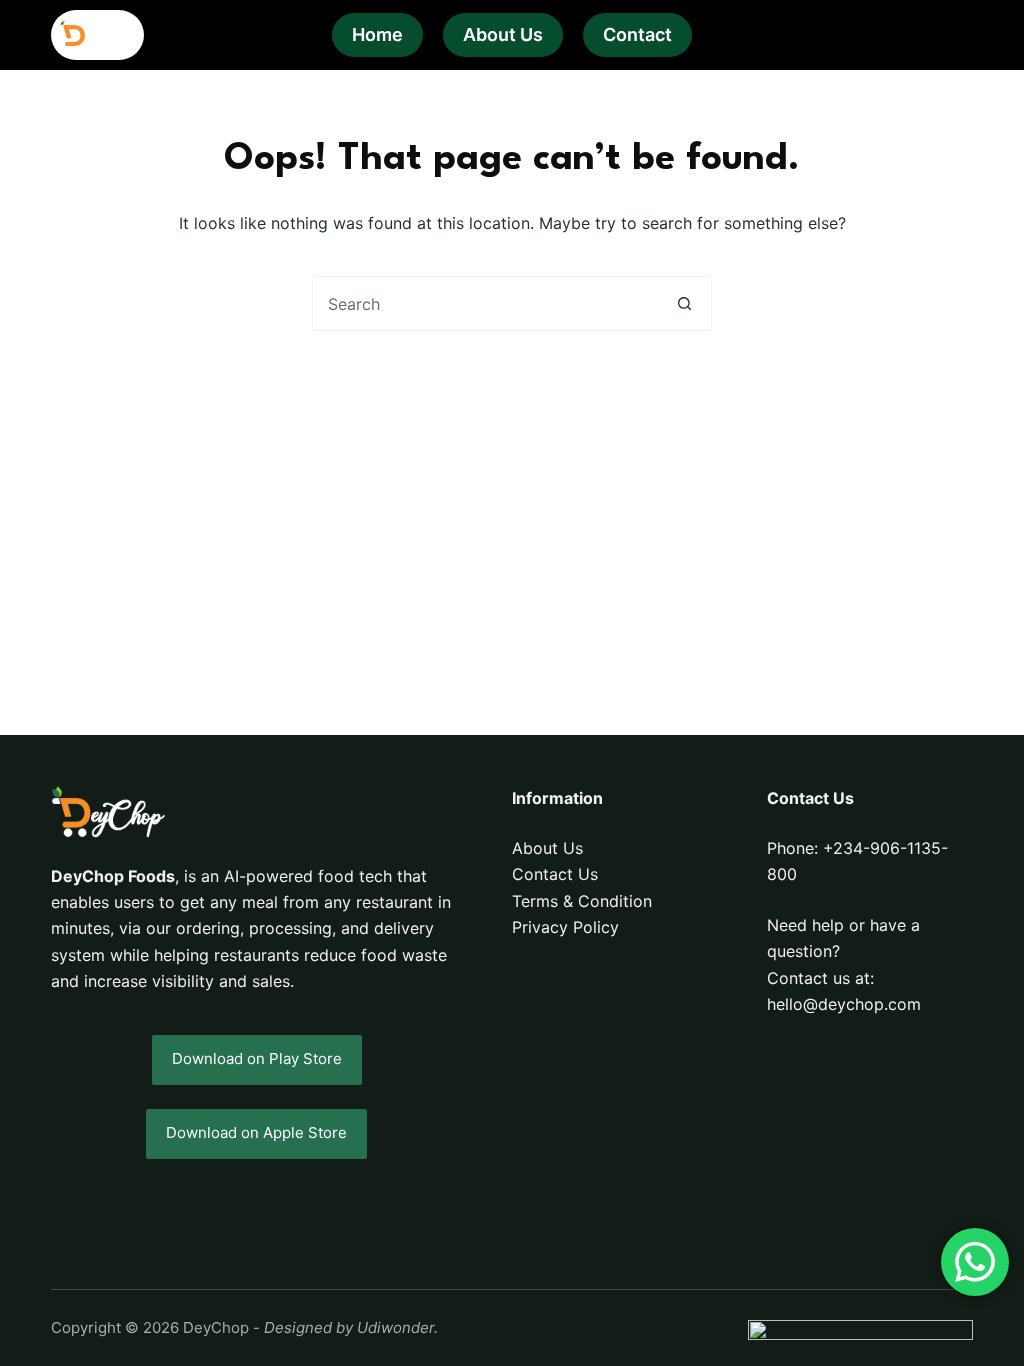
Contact (637, 34)
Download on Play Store (257, 1058)
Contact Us (555, 874)
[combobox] (485, 303)
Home (377, 34)
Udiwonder (395, 1327)
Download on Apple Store (256, 1132)
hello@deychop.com (844, 1004)
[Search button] (684, 303)
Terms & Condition (582, 901)
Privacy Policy (565, 927)
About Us (503, 34)
